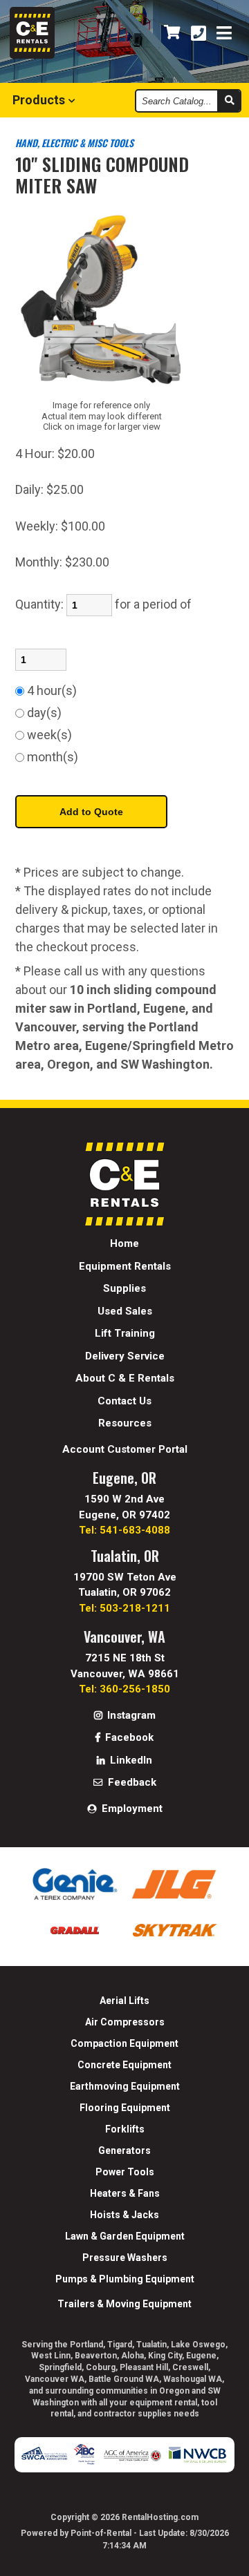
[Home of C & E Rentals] (124, 1222)
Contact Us (124, 1401)
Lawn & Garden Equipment (125, 2236)
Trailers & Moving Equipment (124, 2304)
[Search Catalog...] (229, 101)
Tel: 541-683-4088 (124, 1530)
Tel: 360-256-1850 (124, 1689)
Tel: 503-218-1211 (124, 1608)
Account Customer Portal (125, 1449)
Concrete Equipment (124, 2065)
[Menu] (224, 34)
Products (40, 100)
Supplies (124, 1288)
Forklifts (125, 2129)
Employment (131, 1809)
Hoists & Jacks (124, 2215)
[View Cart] (172, 33)
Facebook (128, 1737)
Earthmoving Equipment (125, 2086)
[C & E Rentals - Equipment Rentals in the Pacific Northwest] (32, 55)
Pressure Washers (125, 2258)
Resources (125, 1423)
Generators (124, 2150)
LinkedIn (130, 1760)
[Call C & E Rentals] (199, 34)
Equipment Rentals (125, 1266)
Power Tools (125, 2172)
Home (124, 1243)
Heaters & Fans (125, 2193)
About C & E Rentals (125, 1378)
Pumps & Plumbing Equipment (125, 2279)
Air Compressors (125, 2022)
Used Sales (125, 1311)
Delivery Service (125, 1356)
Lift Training (125, 1333)
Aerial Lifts (124, 2001)
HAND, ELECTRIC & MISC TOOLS (74, 143)
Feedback (131, 1782)
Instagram (130, 1715)
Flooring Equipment (125, 2108)
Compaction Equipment (124, 2043)
